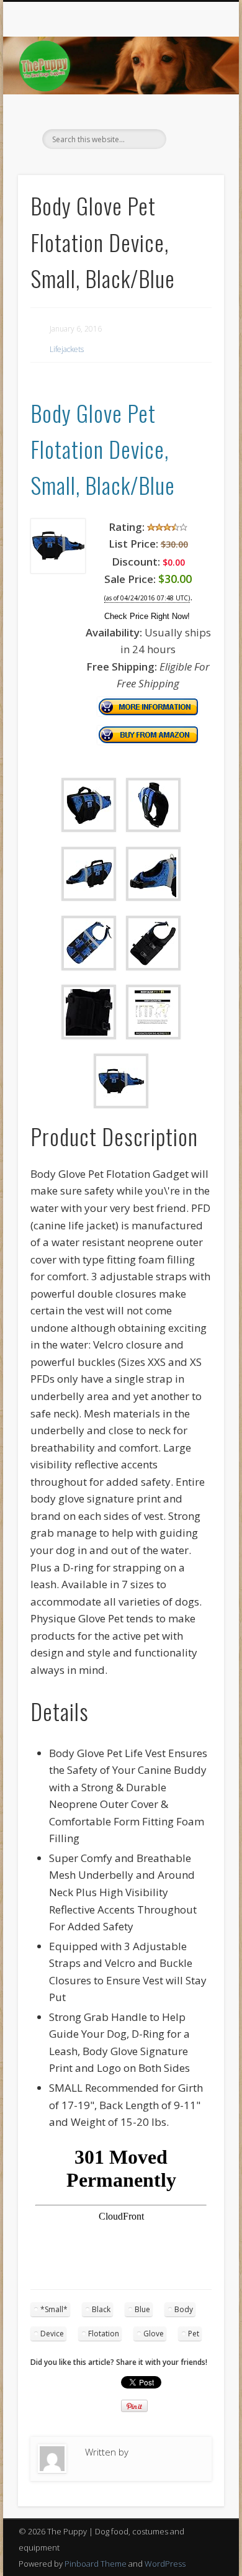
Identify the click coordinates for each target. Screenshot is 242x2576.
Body (184, 2309)
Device (52, 2334)
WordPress (165, 2564)
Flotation (104, 2334)
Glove (154, 2334)
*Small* (54, 2309)
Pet (194, 2334)
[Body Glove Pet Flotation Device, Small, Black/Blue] (58, 570)
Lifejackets (67, 349)
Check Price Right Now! (147, 616)
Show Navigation (194, 111)
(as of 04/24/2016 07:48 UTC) (147, 598)
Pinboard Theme (96, 2564)
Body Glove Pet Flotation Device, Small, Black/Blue (103, 449)
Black (101, 2309)
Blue (142, 2309)
